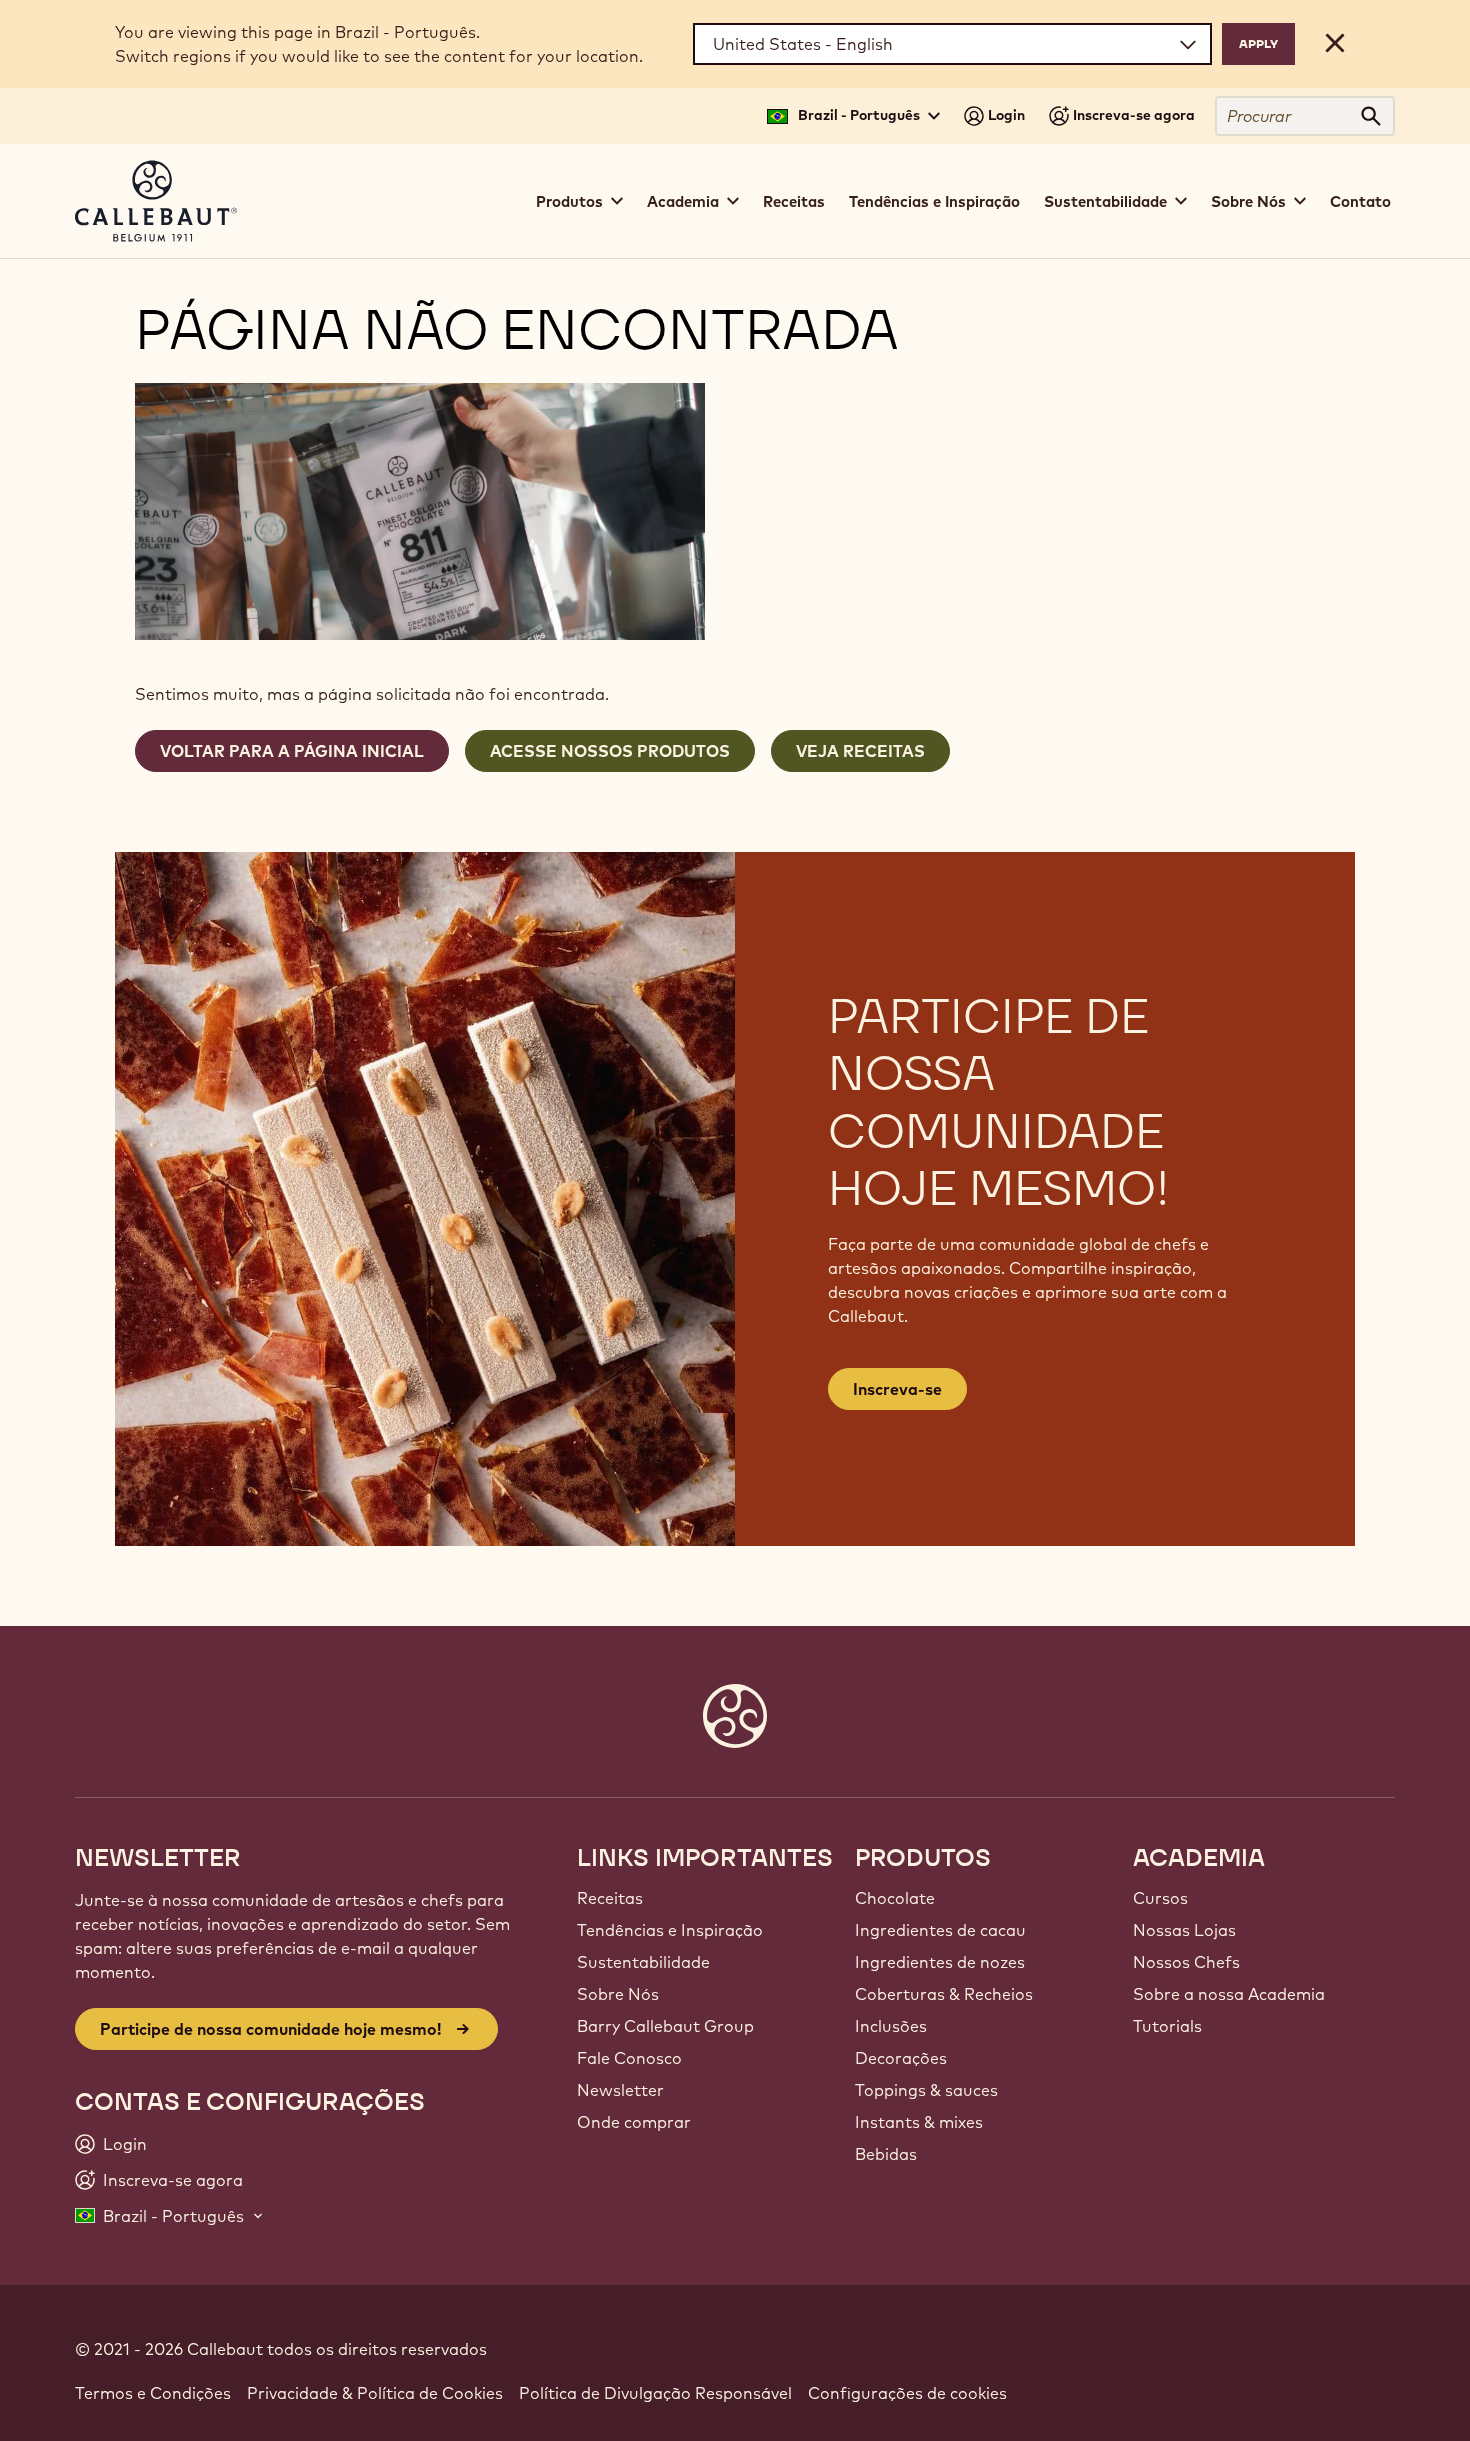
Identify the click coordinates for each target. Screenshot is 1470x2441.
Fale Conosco (629, 2058)
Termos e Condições (153, 2393)
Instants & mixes (919, 2122)
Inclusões (891, 2026)
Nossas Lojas (1184, 1930)
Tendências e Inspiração (934, 201)
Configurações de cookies (907, 2393)
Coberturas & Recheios (944, 1994)
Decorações (901, 2058)
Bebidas (886, 2154)
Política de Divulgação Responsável (655, 2393)
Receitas (794, 201)
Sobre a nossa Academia (1229, 1994)
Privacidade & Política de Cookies (375, 2393)
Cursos (1160, 1898)
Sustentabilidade (643, 1962)
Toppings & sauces (926, 2090)
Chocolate (895, 1898)
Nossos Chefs (1186, 1962)
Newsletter (620, 2090)
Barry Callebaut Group (665, 2026)
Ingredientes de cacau (940, 1930)
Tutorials (1167, 2026)
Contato (1360, 201)
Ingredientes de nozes (940, 1962)
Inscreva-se (897, 1389)
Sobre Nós (618, 1994)
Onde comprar (634, 2122)
